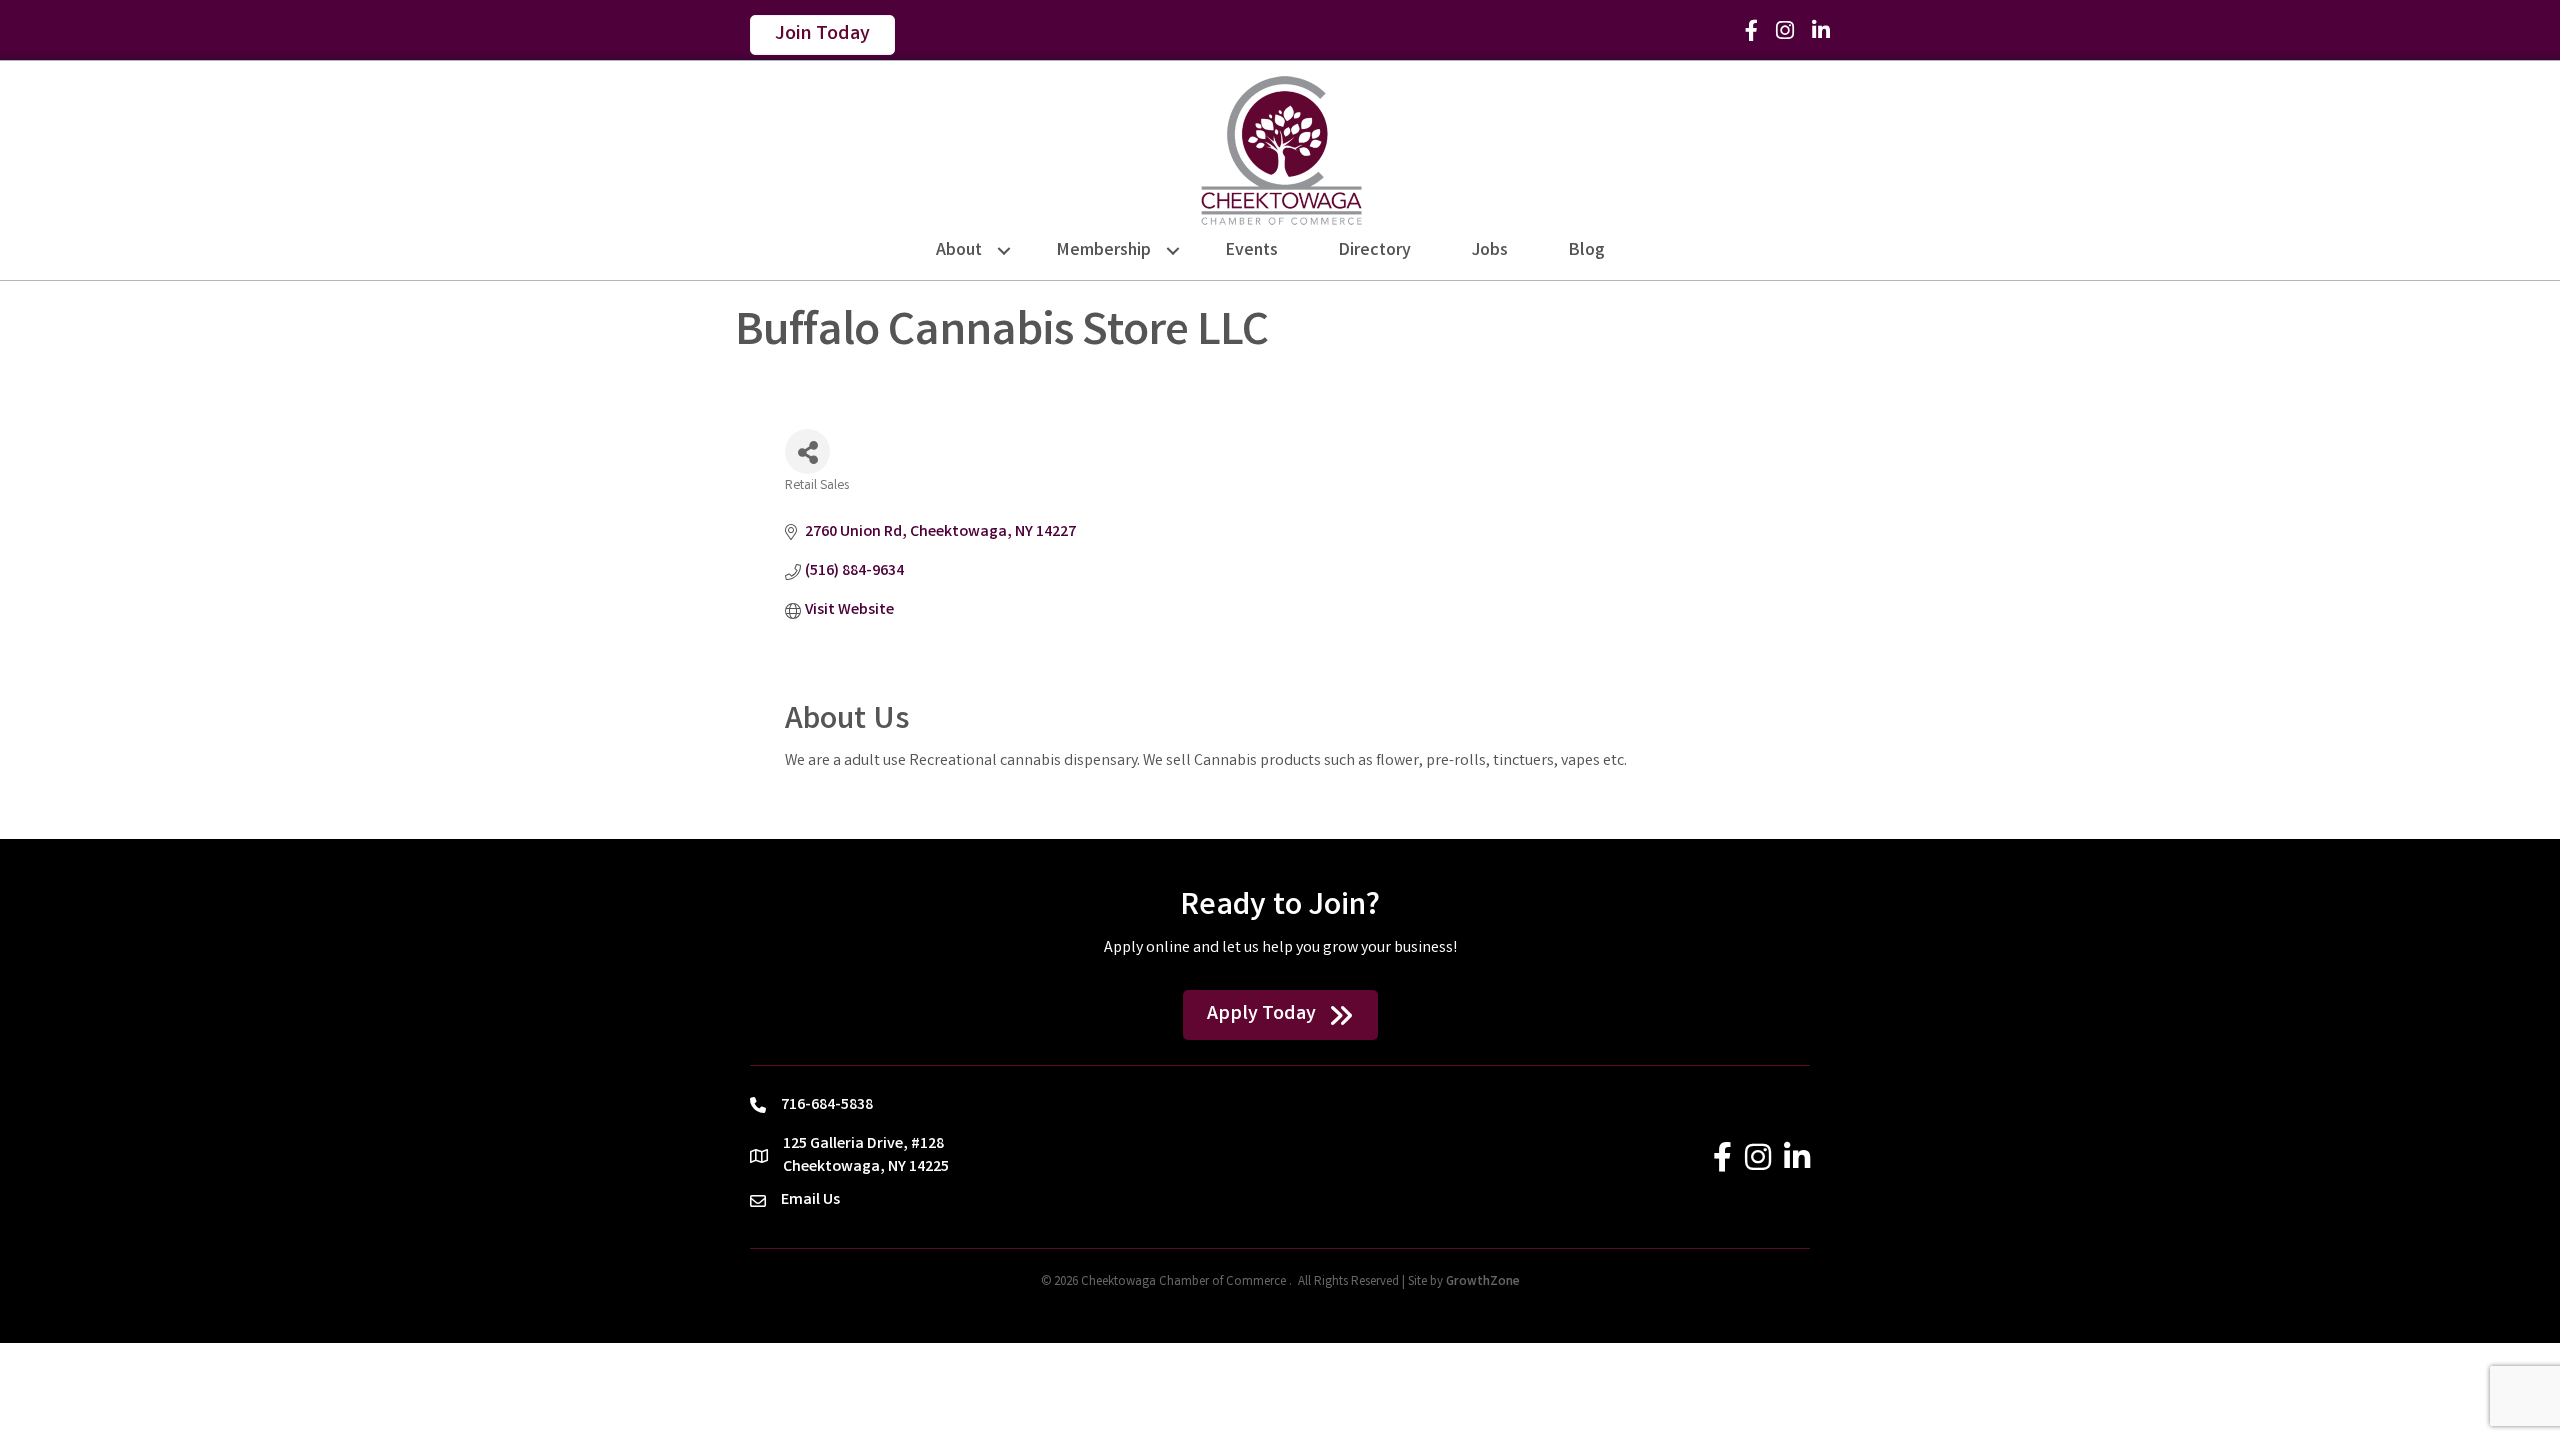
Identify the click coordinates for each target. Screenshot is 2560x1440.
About (959, 251)
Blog (1587, 251)
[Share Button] (807, 451)
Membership (1104, 251)
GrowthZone (1483, 1282)
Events (1252, 251)
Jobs (1490, 251)
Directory (1375, 251)
